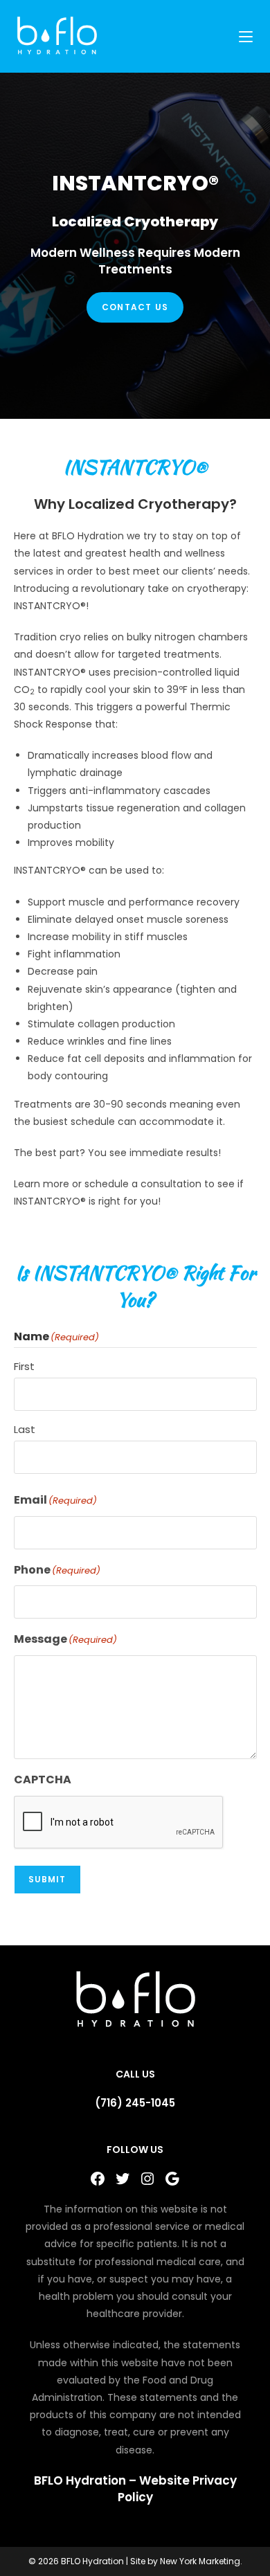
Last (25, 1429)
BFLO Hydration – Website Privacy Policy (135, 2489)
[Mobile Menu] (248, 36)
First (24, 1366)
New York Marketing (200, 2561)
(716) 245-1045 (135, 2103)
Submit (47, 1879)
